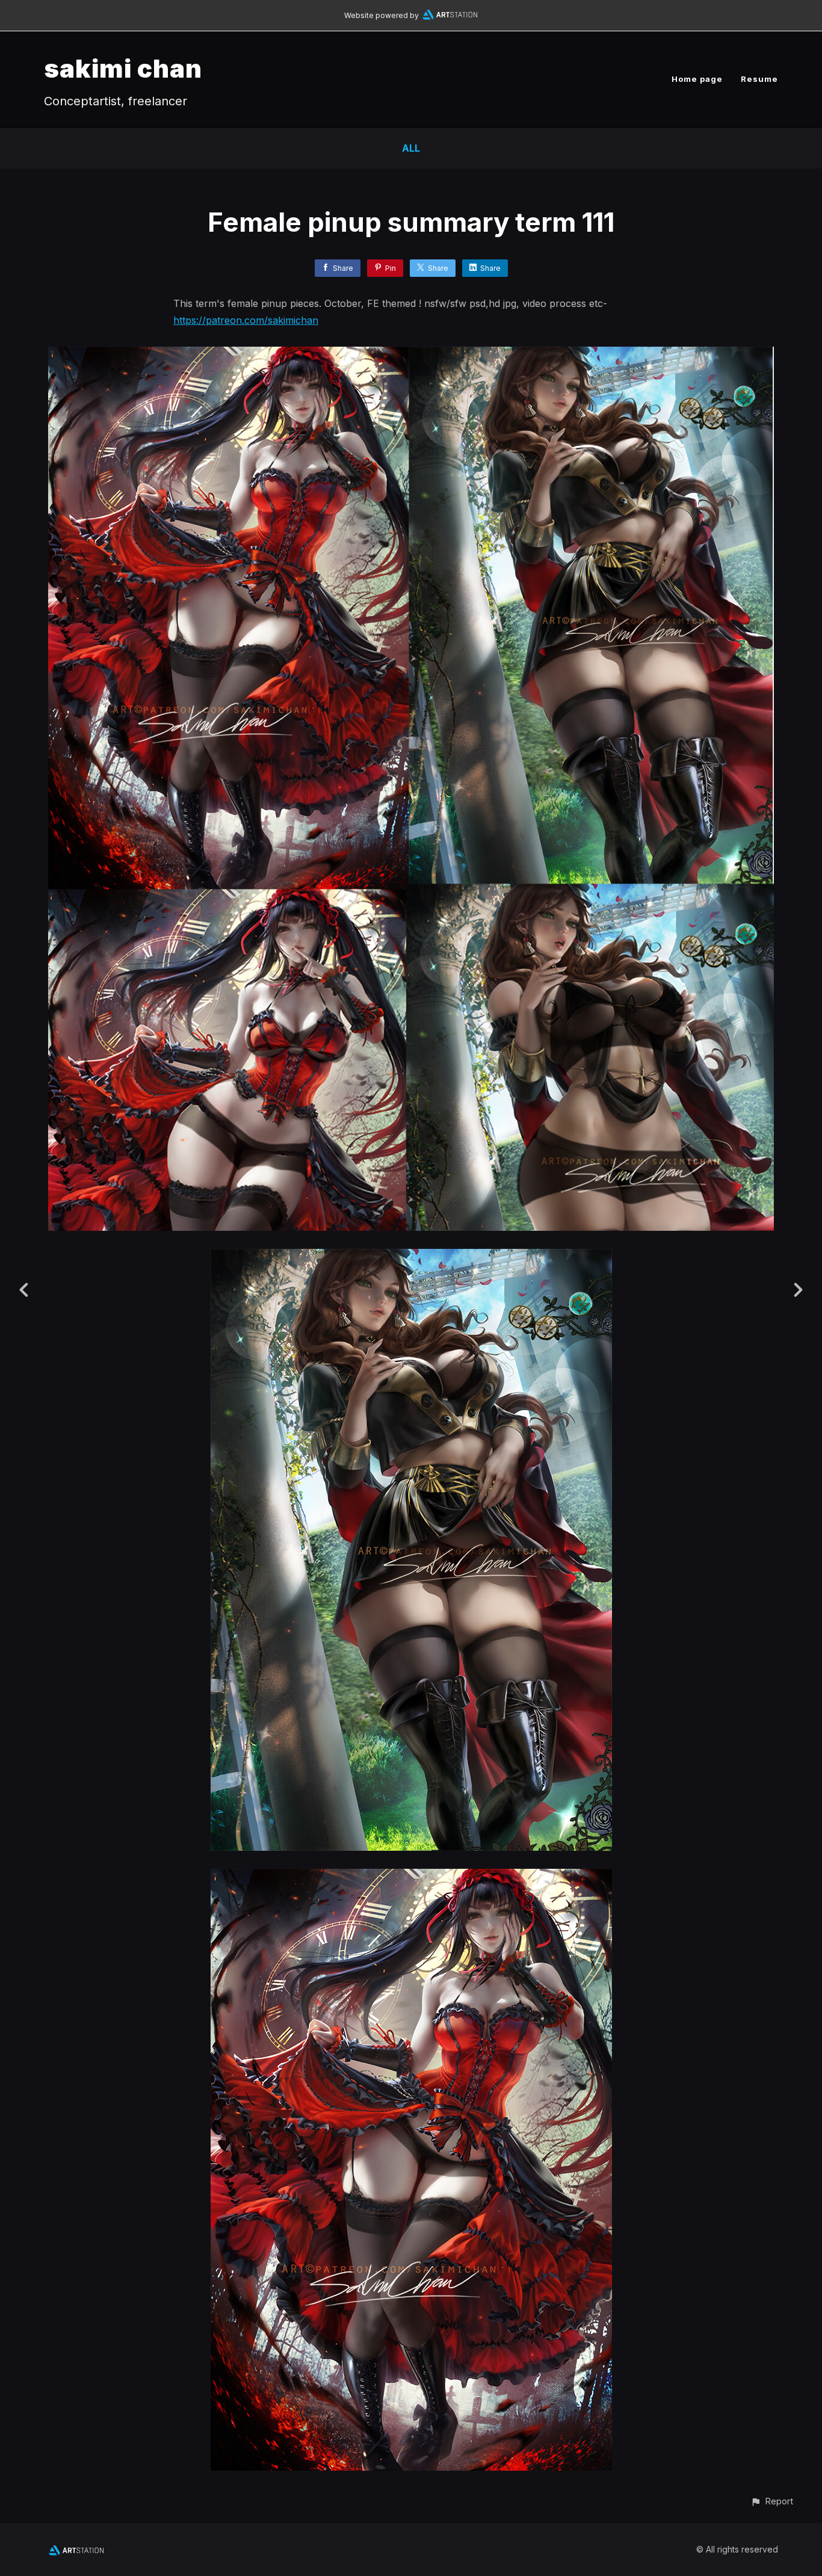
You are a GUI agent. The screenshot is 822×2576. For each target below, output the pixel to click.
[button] (772, 2501)
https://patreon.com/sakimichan (246, 320)
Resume (759, 79)
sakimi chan (123, 68)
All (411, 148)
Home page (697, 79)
